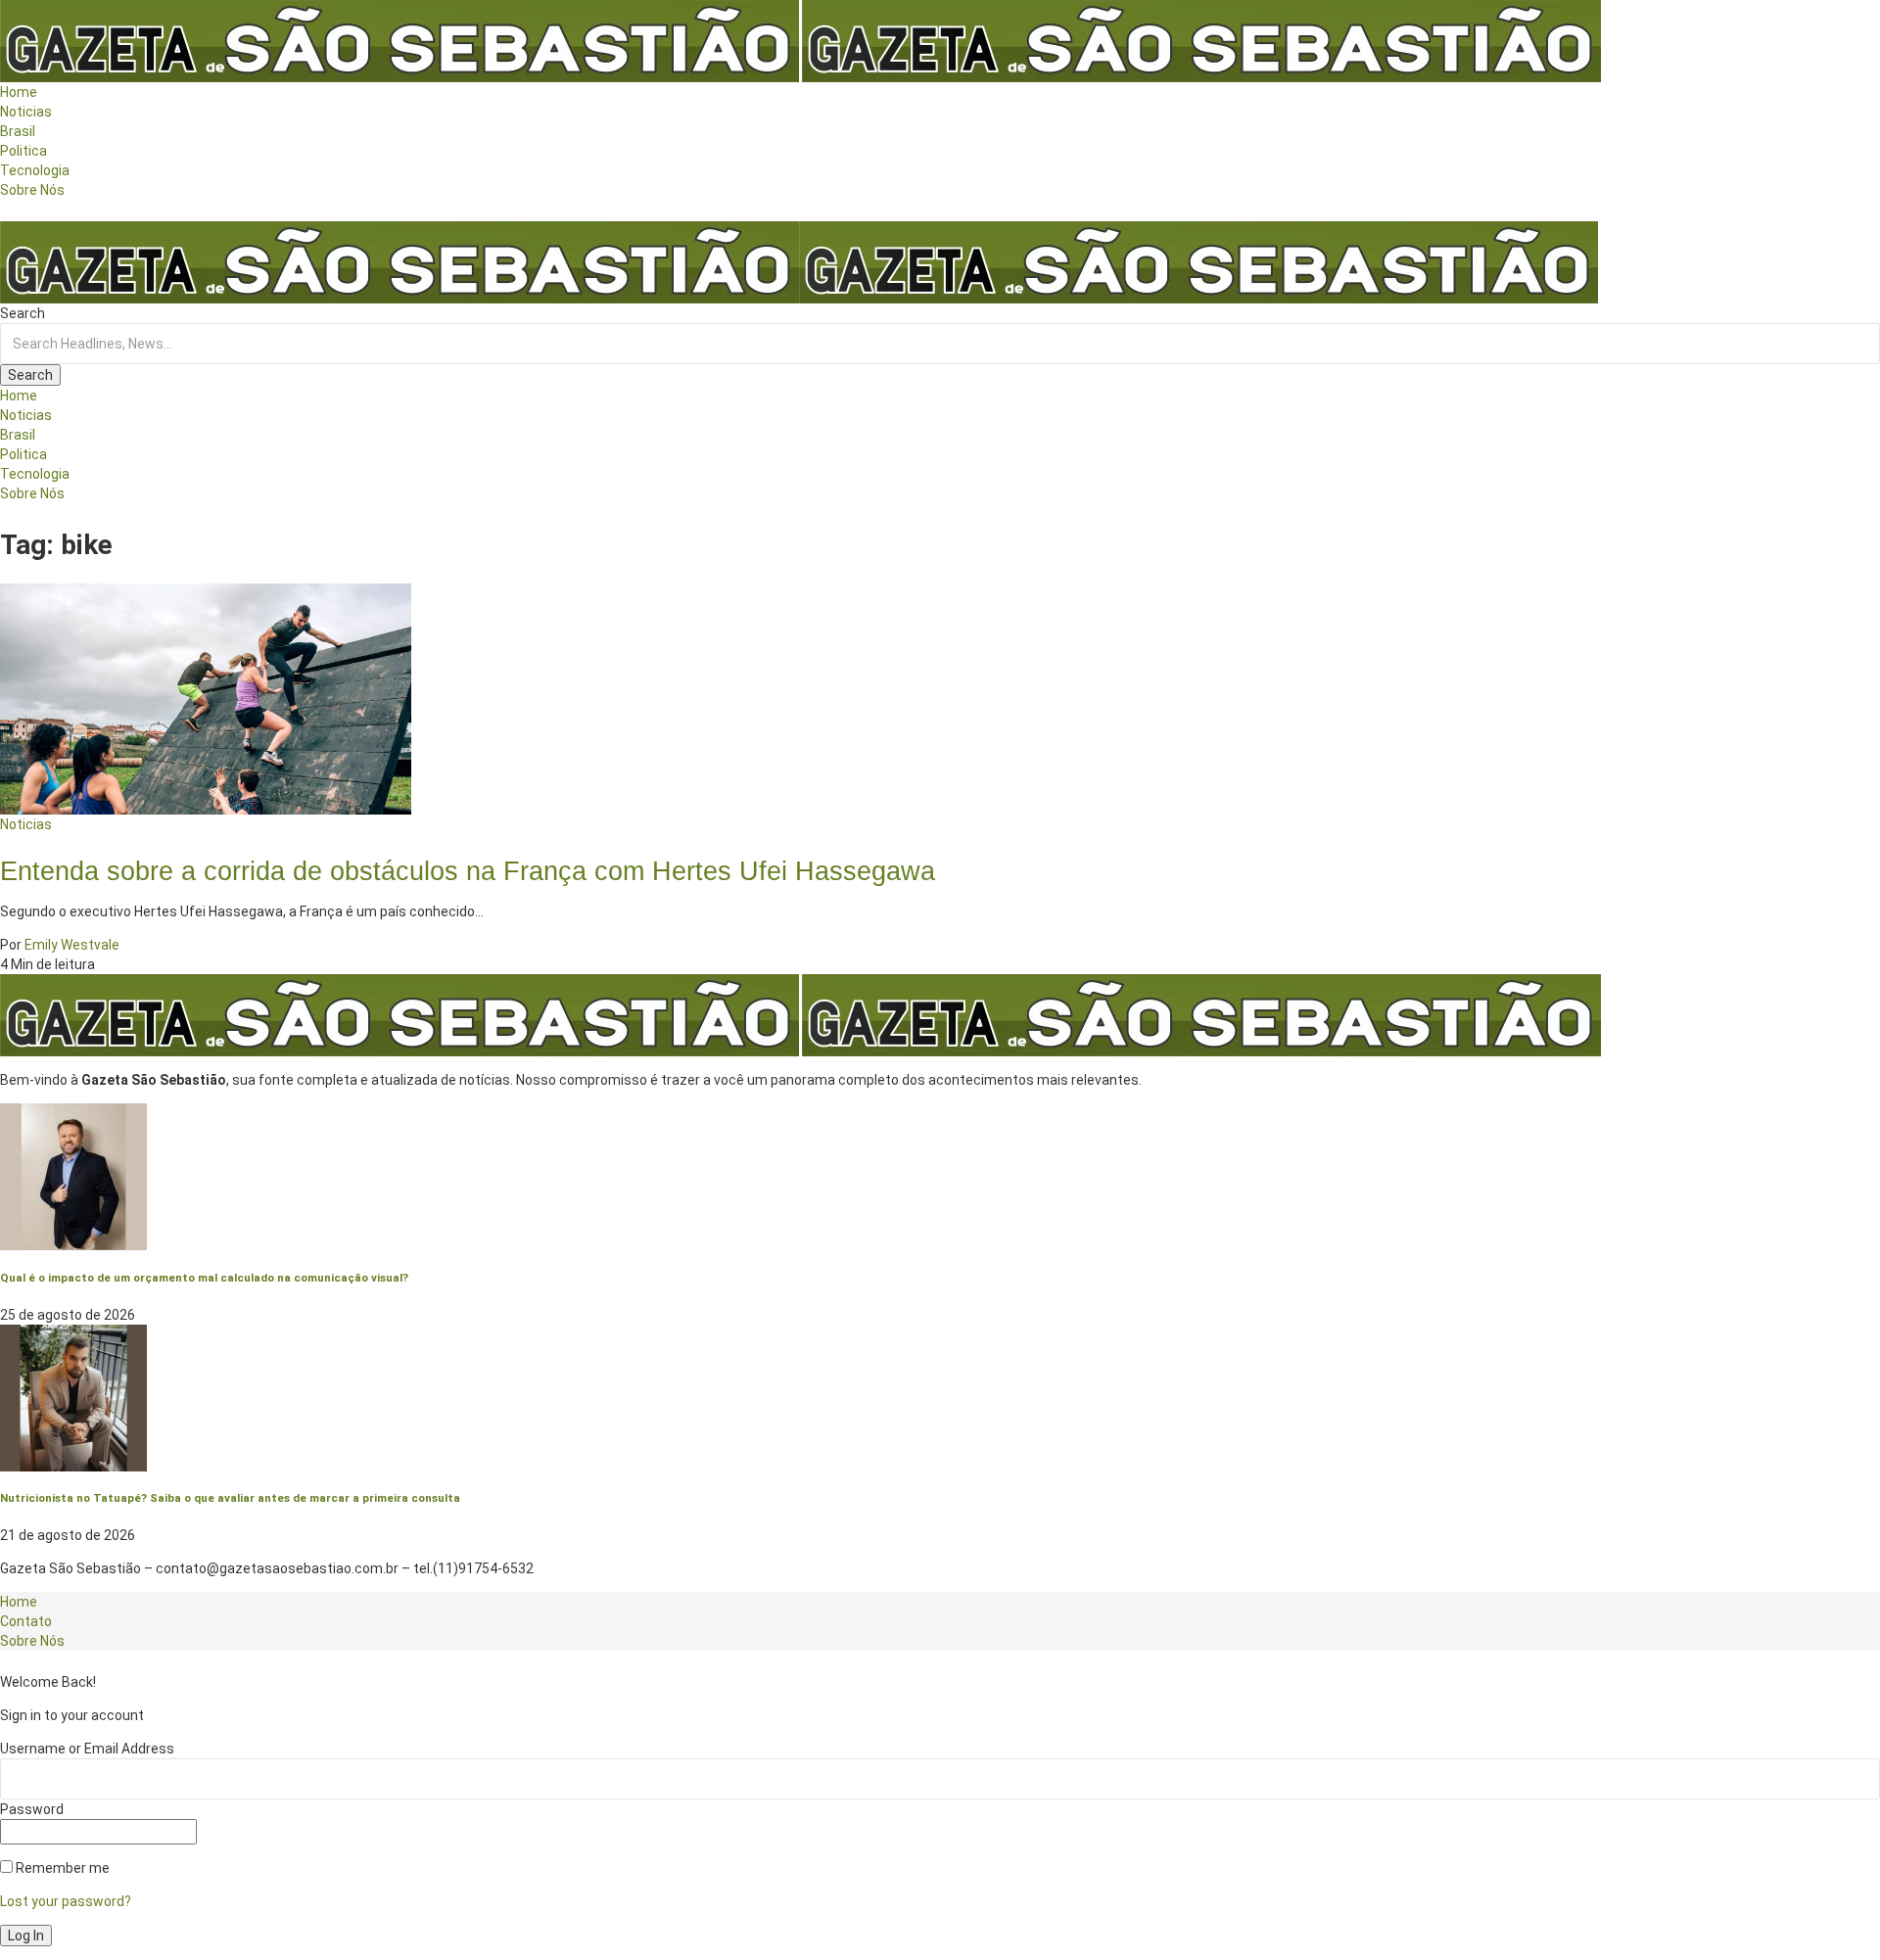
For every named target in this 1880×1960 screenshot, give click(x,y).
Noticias (26, 824)
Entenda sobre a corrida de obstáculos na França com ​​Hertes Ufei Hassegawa (468, 871)
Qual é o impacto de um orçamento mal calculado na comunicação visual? (204, 1278)
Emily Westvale (72, 945)
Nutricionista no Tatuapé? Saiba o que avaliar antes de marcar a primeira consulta (230, 1498)
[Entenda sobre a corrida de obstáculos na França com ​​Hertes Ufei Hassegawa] (206, 697)
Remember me (61, 1868)
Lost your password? (66, 1901)
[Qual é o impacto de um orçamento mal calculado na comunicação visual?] (73, 1176)
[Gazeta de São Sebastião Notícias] (799, 261)
